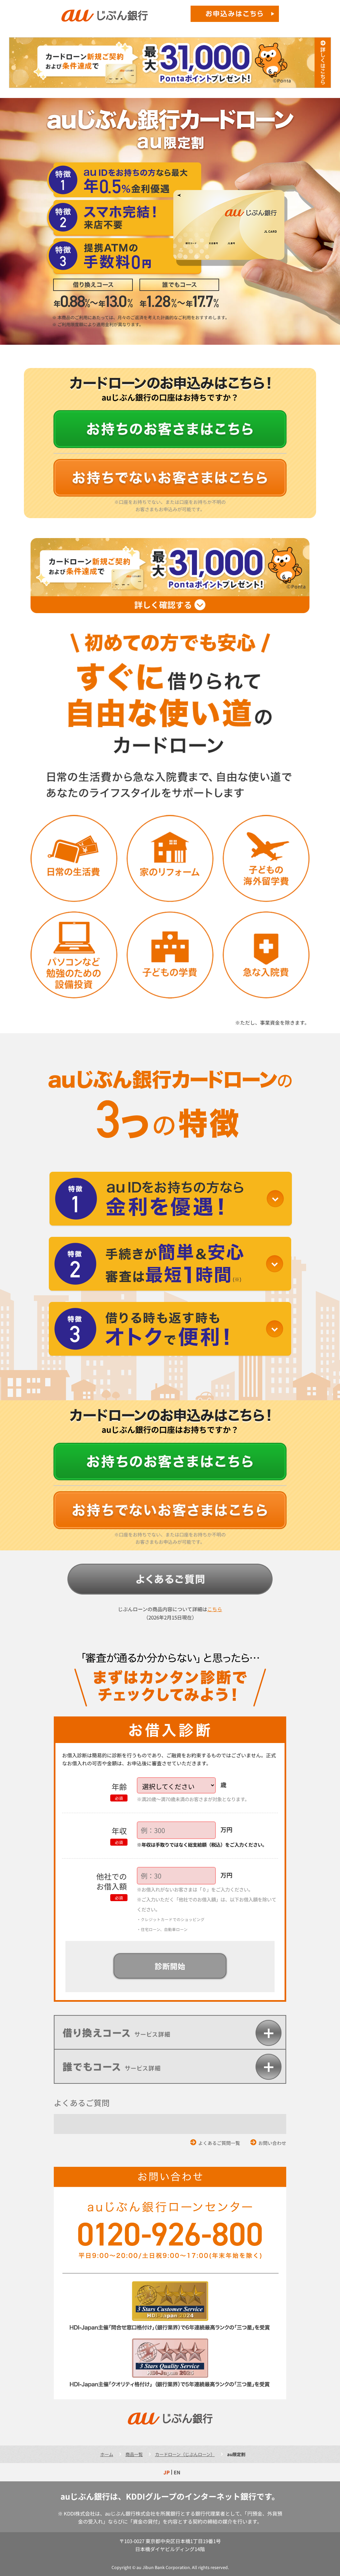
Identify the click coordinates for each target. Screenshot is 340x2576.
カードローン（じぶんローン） (185, 2454)
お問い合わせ (272, 2143)
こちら (215, 1609)
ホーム (107, 2454)
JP (167, 2472)
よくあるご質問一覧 (219, 2143)
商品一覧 (134, 2454)
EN (177, 2472)
